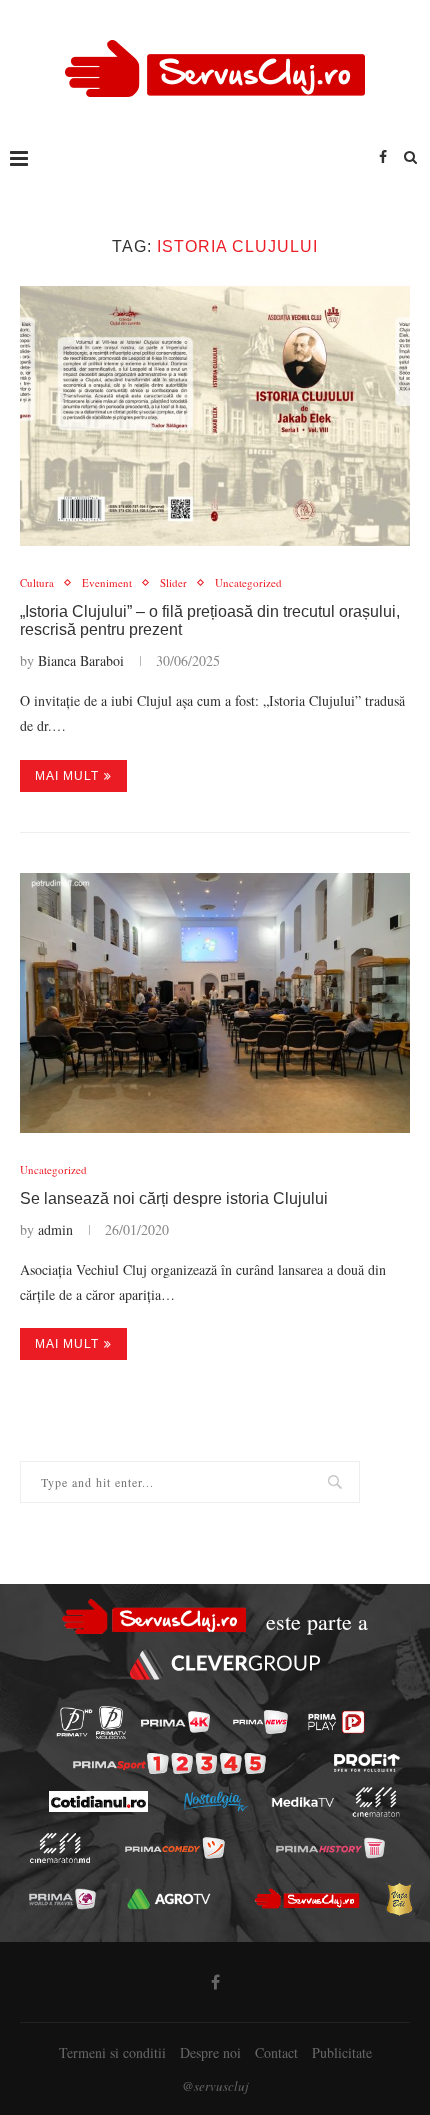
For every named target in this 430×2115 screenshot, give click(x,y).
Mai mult (67, 776)
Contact (276, 2052)
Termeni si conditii (112, 2052)
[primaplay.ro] (336, 1722)
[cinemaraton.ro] (375, 1802)
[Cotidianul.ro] (97, 1801)
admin (55, 1229)
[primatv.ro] (74, 1722)
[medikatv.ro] (302, 1802)
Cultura (37, 582)
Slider (173, 582)
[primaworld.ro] (62, 1899)
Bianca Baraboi (81, 660)
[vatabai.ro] (399, 1899)
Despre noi (210, 2052)
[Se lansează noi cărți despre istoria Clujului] (215, 1003)
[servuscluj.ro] (307, 1899)
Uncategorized (248, 582)
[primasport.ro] (169, 1763)
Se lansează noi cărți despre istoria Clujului (174, 1198)
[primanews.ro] (260, 1722)
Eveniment (107, 582)
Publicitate (342, 2052)
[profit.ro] (367, 1763)
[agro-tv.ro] (169, 1899)
